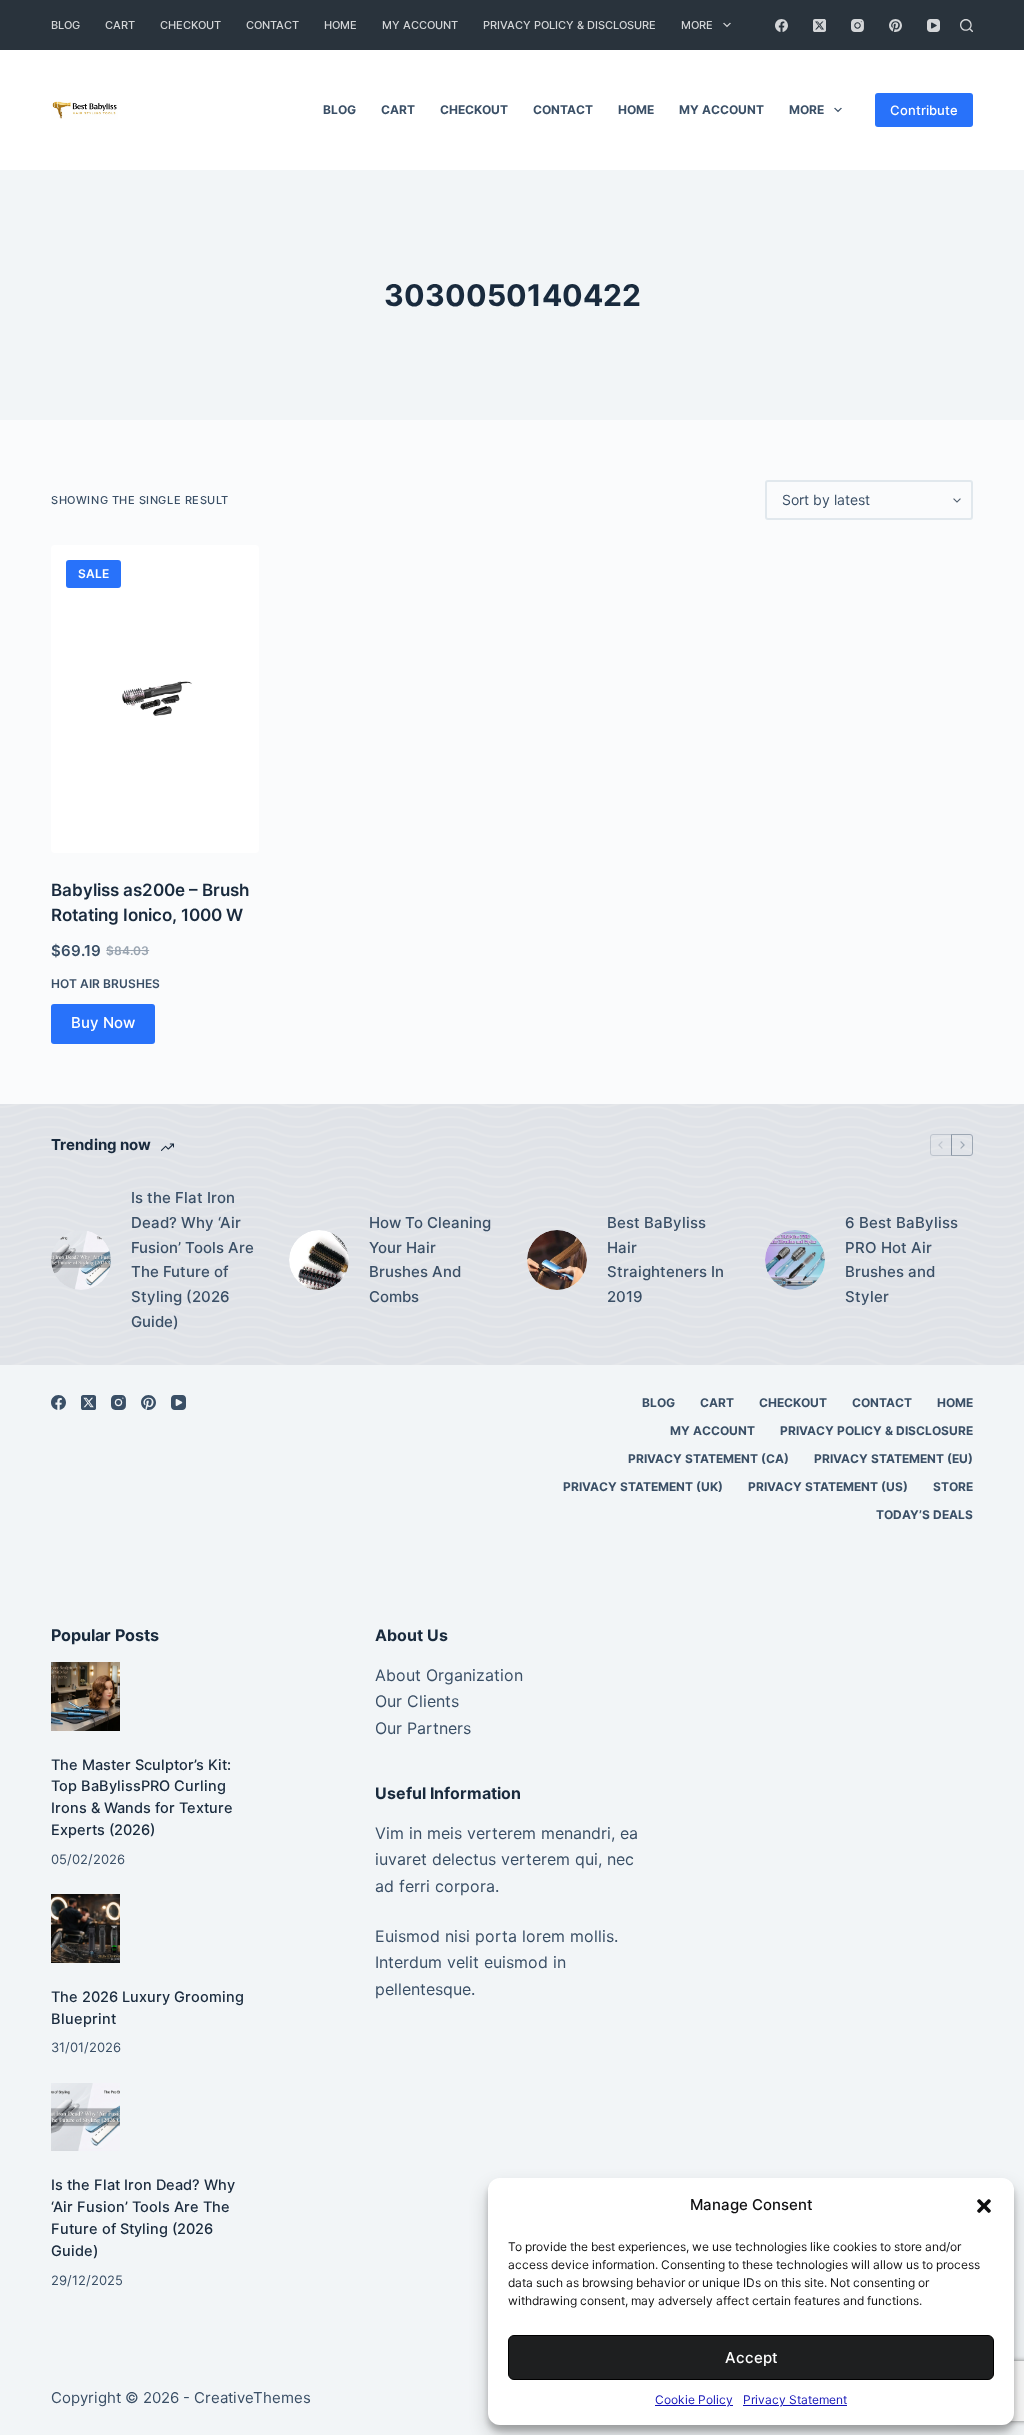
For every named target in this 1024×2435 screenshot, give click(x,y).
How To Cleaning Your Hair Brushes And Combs (430, 1259)
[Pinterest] (895, 25)
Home (340, 25)
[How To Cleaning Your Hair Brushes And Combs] (319, 1260)
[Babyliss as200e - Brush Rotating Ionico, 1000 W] (155, 699)
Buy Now (103, 1022)
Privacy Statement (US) (828, 1486)
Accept (751, 2357)
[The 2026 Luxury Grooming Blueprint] (85, 1928)
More (697, 25)
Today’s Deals (924, 1514)
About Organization (449, 1675)
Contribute (924, 110)
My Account (420, 25)
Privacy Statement (795, 2399)
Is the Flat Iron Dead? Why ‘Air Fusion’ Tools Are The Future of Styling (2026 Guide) (192, 1259)
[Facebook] (781, 25)
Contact (272, 25)
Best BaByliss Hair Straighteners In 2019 (665, 1259)
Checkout (190, 25)
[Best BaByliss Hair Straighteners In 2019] (557, 1260)
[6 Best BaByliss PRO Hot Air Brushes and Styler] (795, 1260)
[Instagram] (857, 25)
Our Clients (417, 1701)
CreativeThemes (252, 2397)
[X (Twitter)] (819, 25)
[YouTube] (933, 25)
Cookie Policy (694, 2399)
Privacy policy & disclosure (569, 25)
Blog (65, 25)
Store (953, 1486)
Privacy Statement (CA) (708, 1458)
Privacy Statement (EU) (893, 1458)
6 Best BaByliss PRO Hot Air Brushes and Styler (901, 1259)
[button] (984, 2206)
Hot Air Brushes (105, 983)
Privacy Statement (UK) (643, 1486)
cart (120, 25)
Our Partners (423, 1728)
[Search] (966, 25)
